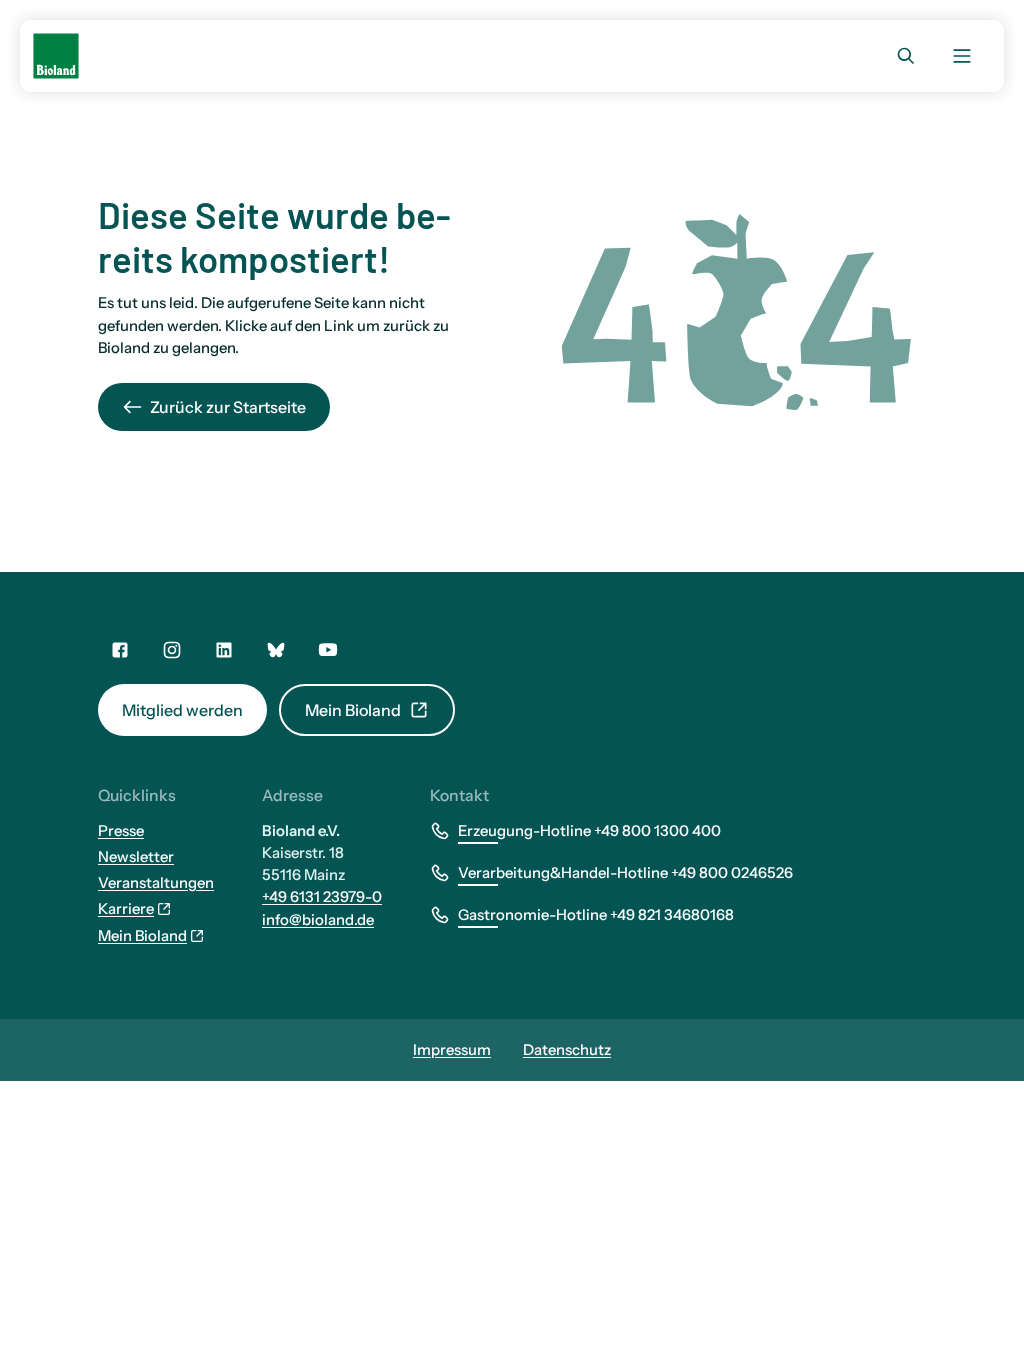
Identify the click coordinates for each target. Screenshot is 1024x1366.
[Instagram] (172, 650)
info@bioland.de (318, 920)
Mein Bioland (353, 710)
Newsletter (136, 857)
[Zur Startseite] (56, 56)
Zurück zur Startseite (228, 407)
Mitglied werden (182, 710)
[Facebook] (120, 650)
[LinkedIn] (224, 650)
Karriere (126, 909)
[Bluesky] (276, 650)
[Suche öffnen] (906, 56)
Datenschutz (567, 1050)
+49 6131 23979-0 (322, 897)
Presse (121, 831)
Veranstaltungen (156, 883)
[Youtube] (328, 650)
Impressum (452, 1050)
